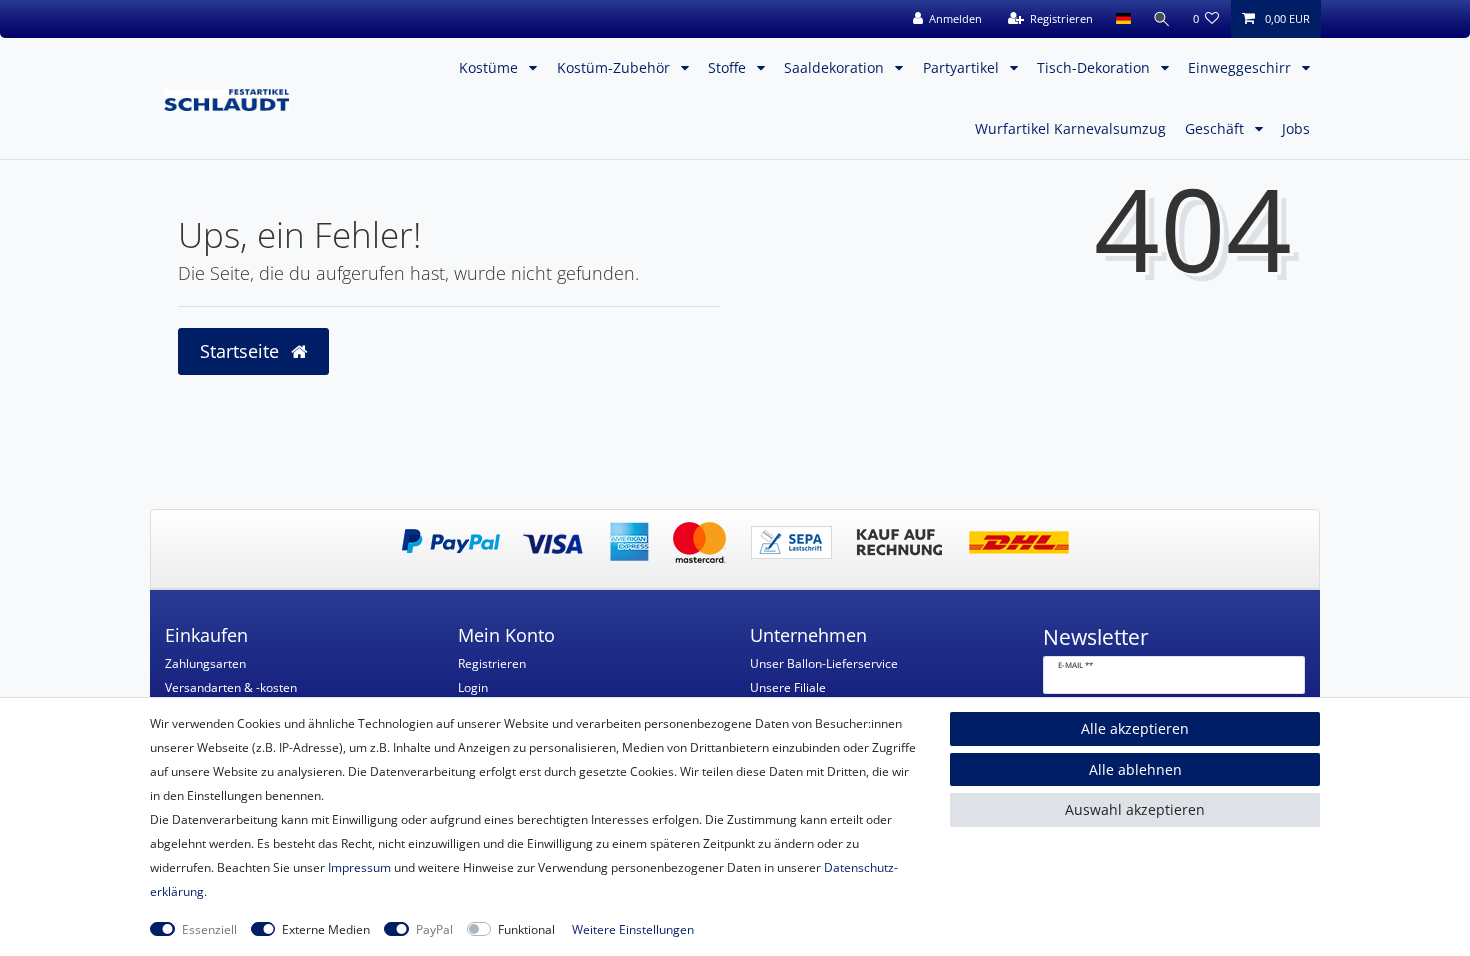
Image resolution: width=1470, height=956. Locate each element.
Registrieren (492, 663)
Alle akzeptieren (1135, 728)
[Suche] (1162, 19)
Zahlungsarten (205, 663)
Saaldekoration (836, 67)
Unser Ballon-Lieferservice (824, 663)
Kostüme (490, 67)
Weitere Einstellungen (633, 929)
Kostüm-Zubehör (615, 67)
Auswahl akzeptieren (1135, 809)
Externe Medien (326, 929)
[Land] (1122, 19)
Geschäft (1216, 128)
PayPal (434, 929)
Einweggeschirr (1241, 67)
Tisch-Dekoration (1095, 67)
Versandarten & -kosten (231, 687)
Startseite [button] (242, 351)
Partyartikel (963, 67)
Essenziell (209, 929)
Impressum (359, 867)
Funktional (526, 929)
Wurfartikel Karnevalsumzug (1070, 128)
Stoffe (729, 67)
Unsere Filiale (788, 687)
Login (473, 687)
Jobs (1296, 128)
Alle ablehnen (1135, 769)
